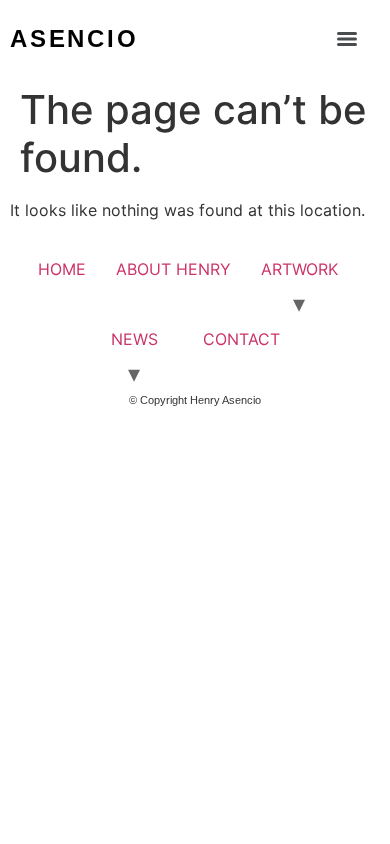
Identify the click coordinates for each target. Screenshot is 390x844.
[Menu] (347, 39)
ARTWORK (299, 269)
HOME (62, 269)
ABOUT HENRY (173, 269)
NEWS (134, 339)
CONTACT (241, 339)
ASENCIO (74, 38)
